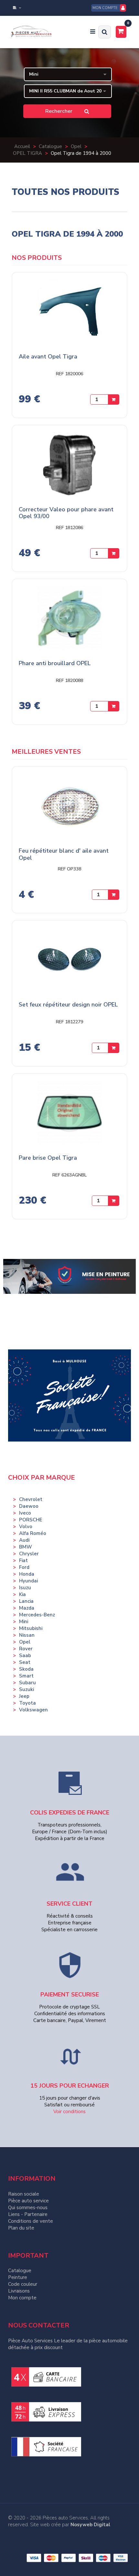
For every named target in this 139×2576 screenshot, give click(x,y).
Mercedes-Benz (37, 1615)
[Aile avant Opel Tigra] (69, 314)
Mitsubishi (31, 1628)
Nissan (27, 1635)
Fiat (23, 1560)
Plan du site (21, 2228)
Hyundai (28, 1581)
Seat (25, 1662)
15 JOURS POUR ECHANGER (70, 2086)
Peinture (18, 2277)
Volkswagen (33, 1710)
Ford (24, 1567)
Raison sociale (24, 2194)
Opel (25, 1642)
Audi (24, 1540)
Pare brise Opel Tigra (48, 1158)
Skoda (26, 1669)
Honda (27, 1574)
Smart (26, 1676)
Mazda (27, 1608)
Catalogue (20, 2271)
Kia (22, 1594)
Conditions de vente (31, 2221)
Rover (26, 1649)
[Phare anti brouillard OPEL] (69, 621)
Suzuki (27, 1689)
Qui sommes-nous (28, 2208)
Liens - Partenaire (28, 2214)
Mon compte (22, 2298)
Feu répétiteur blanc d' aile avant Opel (64, 854)
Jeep (24, 1696)
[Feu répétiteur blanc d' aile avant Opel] (69, 809)
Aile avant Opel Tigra (48, 357)
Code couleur (23, 2284)
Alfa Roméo (33, 1533)
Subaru (27, 1683)
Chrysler (29, 1554)
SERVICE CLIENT (69, 1904)
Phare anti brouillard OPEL (55, 664)
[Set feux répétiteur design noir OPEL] (69, 963)
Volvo (26, 1527)
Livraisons (19, 2291)
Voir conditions (69, 2112)
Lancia (26, 1601)
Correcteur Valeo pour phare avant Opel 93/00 (66, 513)
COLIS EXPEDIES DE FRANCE (70, 1813)
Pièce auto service (28, 2201)
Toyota (27, 1703)
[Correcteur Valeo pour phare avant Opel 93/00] (69, 467)
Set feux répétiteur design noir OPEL (68, 1005)
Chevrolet (31, 1499)
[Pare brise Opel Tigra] (69, 1116)
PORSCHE (31, 1520)
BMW (26, 1547)
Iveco (25, 1513)
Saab (25, 1655)
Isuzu (25, 1588)
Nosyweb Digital (90, 2525)
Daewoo (29, 1506)
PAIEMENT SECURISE (70, 1995)
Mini (24, 1622)
